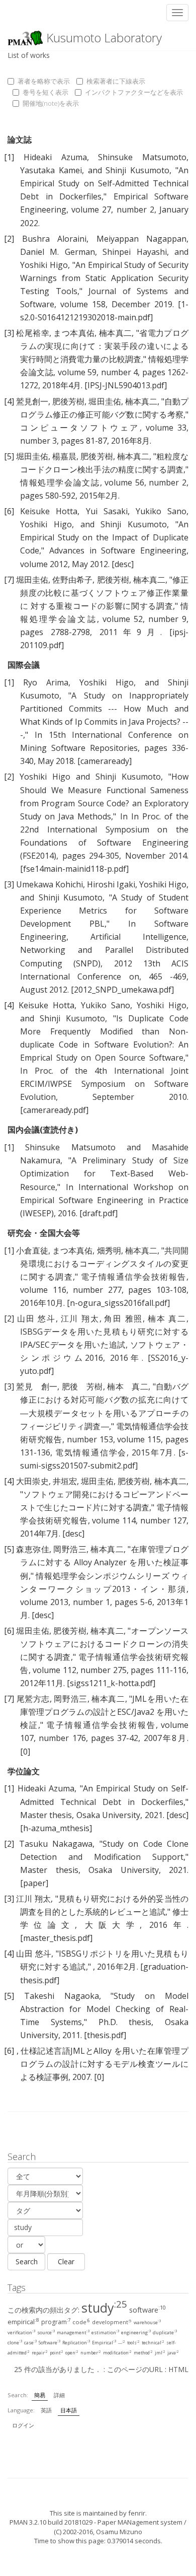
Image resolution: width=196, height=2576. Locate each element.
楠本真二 (116, 333)
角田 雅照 (123, 1318)
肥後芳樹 (68, 401)
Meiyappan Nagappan (142, 239)
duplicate (165, 2333)
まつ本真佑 (74, 333)
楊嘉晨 (64, 456)
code (81, 2322)
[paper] (34, 1883)
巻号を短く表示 (45, 92)
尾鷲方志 (33, 1699)
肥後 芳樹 (82, 1386)
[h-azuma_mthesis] (56, 1828)
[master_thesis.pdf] (56, 1938)
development (112, 2322)
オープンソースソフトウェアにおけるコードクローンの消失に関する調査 (104, 1644)
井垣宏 (65, 1481)
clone (15, 2343)
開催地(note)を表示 (51, 103)
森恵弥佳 (33, 1549)
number (91, 2353)
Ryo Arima (46, 682)
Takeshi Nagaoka (62, 1996)
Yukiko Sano (161, 511)
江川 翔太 (80, 1318)
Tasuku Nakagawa (56, 1844)
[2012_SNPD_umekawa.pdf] (122, 990)
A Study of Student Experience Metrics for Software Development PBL (104, 911)
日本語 (69, 2410)
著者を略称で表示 (44, 81)
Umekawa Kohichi (50, 884)
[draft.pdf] (99, 1213)
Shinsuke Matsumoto (142, 157)
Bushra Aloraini (55, 239)
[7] (9, 580)
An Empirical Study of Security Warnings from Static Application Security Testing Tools (104, 278)
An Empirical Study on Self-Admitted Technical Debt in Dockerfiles (104, 183)
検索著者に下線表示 (116, 81)
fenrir (137, 2513)
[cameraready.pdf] (54, 1110)
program (56, 2322)
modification (117, 2353)
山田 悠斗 (36, 1318)
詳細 (59, 2395)
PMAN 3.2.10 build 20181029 (51, 2522)
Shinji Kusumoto (137, 170)
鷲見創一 (32, 401)
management (73, 2333)
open (72, 2353)
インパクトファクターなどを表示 (134, 92)
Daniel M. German (58, 252)
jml (160, 2353)
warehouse (147, 2322)
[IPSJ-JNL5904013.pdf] (126, 385)
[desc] (123, 564)
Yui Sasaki (107, 511)
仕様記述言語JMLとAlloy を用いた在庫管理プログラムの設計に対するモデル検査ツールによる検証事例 (104, 2064)
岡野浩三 (70, 1549)
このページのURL (135, 2369)
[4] (9, 401)
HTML (178, 2369)
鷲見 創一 (37, 1386)
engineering (136, 2333)
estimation (105, 2333)
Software (50, 2343)
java (173, 2353)
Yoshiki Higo (44, 265)
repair (40, 2353)
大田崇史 (32, 1481)
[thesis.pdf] (105, 2035)
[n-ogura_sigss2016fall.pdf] (118, 1303)
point (57, 2353)
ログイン (23, 2425)
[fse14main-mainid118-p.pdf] (74, 869)
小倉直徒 (32, 1250)
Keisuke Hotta (49, 511)
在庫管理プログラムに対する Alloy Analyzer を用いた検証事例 (104, 1562)
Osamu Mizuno (119, 2532)
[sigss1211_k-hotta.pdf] (111, 1683)
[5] (9, 456)
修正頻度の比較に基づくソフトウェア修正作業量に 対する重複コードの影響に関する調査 (104, 593)
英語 (46, 2410)
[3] (9, 333)
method (143, 2353)
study (104, 2308)
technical (153, 2343)
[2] (9, 239)
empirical (23, 2322)
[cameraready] (105, 761)
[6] (9, 511)
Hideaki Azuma (55, 157)
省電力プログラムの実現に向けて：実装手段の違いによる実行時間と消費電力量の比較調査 (104, 346)
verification (21, 2333)
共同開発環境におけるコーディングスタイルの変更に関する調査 (104, 1264)
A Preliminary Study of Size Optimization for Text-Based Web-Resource (104, 1173)
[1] (9, 157)
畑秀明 (109, 1250)
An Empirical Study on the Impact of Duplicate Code (104, 537)
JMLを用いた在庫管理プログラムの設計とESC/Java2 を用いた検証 (104, 1712)
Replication (76, 2343)
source (46, 2333)
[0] (25, 1752)
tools (133, 2343)
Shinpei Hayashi (134, 252)
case (30, 2343)
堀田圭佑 (105, 401)
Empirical (104, 2343)
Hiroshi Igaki (111, 884)
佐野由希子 (72, 580)
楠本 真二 (167, 1318)
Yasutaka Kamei (51, 170)
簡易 (40, 2395)
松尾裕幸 (33, 333)
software (148, 2310)
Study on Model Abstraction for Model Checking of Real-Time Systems (104, 2009)
